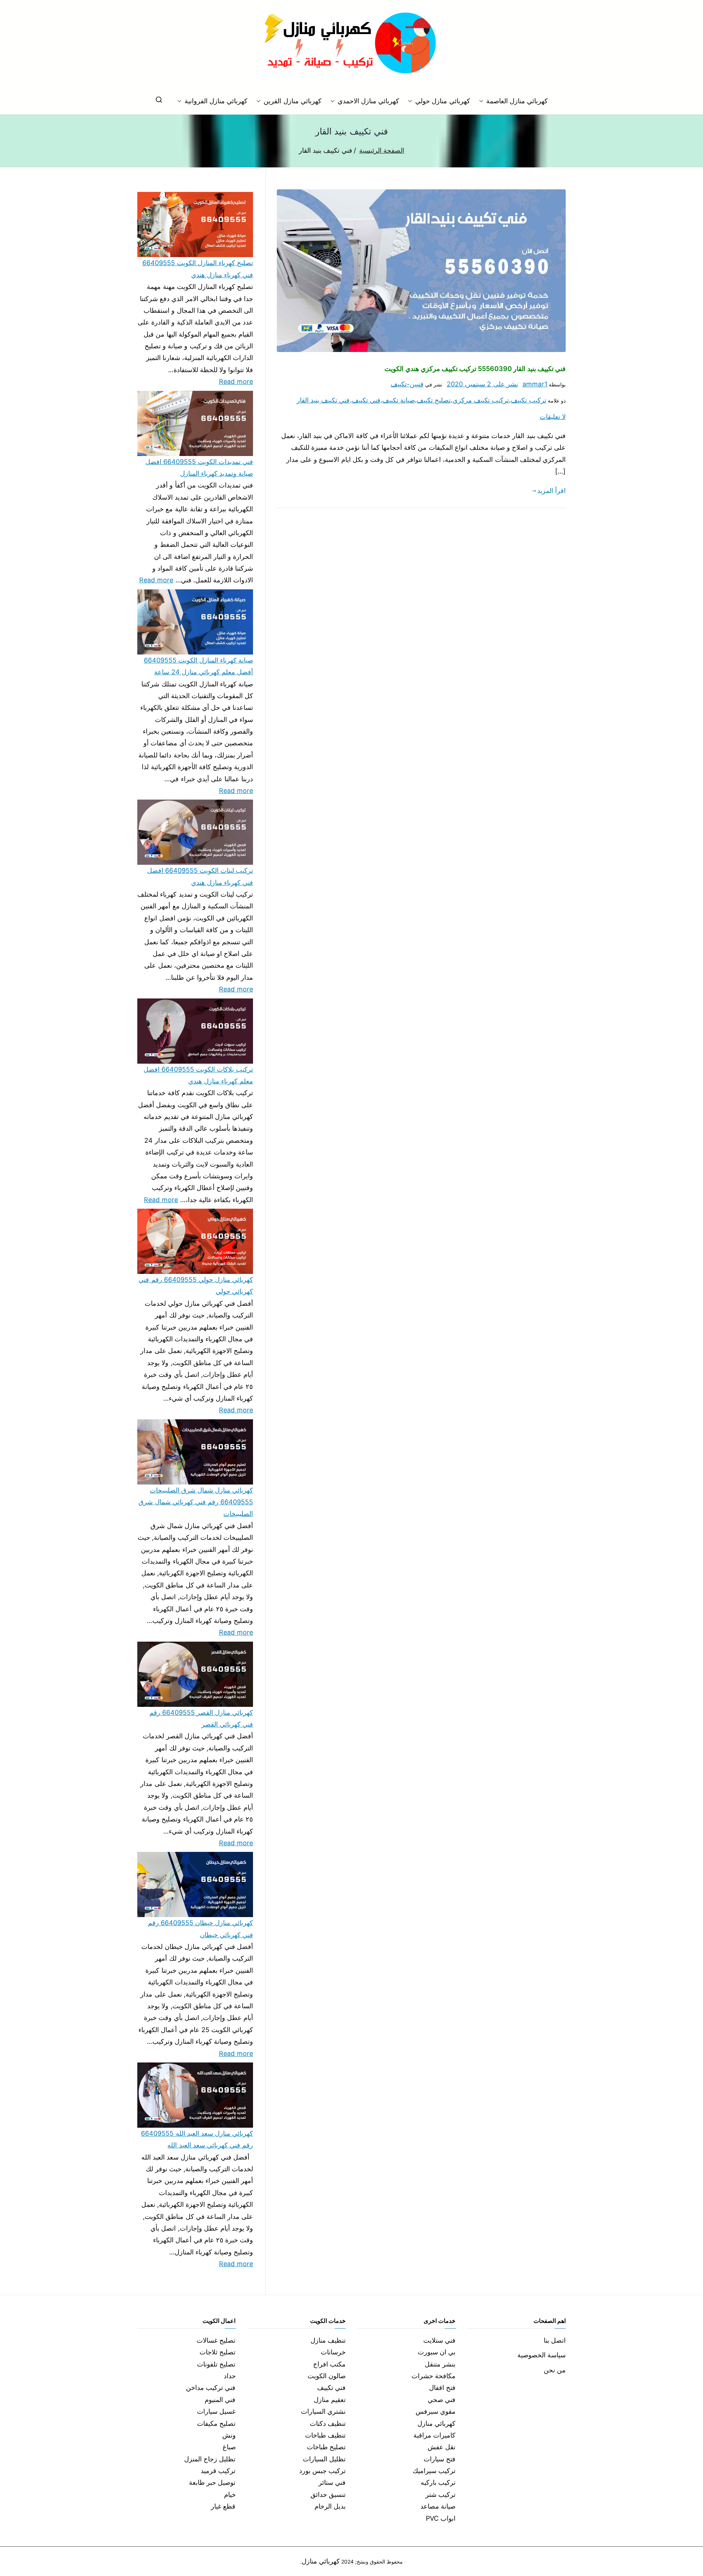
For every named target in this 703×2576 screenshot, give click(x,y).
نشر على (482, 384)
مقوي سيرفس (436, 2411)
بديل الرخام (330, 2506)
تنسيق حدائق (328, 2495)
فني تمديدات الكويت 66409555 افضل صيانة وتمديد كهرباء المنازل (199, 468)
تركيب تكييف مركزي (481, 400)
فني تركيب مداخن (211, 2388)
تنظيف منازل (328, 2340)
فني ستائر (332, 2482)
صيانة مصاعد (438, 2506)
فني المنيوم (220, 2400)
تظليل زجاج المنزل (210, 2459)
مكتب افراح (329, 2364)
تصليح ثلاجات (217, 2352)
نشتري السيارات (323, 2411)
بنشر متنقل (440, 2364)
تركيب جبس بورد (322, 2471)
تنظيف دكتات (328, 2423)
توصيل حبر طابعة (212, 2482)
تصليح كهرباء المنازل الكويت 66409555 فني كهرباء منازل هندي (198, 269)
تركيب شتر (440, 2495)
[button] (483, 101)
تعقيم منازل (330, 2400)
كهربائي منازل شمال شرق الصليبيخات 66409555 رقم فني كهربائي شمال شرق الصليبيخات (196, 1502)
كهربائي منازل (436, 2423)
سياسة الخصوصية (542, 2355)
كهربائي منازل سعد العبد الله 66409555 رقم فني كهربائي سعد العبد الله (197, 2139)
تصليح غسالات (216, 2340)
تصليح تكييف (434, 400)
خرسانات (333, 2352)
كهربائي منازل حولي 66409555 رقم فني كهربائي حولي (196, 1285)
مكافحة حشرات (434, 2376)
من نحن (555, 2370)
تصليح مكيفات (216, 2423)
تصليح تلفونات (216, 2364)
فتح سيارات (440, 2459)
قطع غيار (223, 2506)
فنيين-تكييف (407, 384)
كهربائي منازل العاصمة (517, 101)
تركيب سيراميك (434, 2471)
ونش (229, 2435)
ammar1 (535, 384)
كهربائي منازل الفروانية (216, 101)
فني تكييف (366, 400)
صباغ (229, 2447)
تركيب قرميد (218, 2471)
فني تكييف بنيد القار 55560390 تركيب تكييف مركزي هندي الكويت (475, 369)
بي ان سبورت (437, 2352)
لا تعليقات (553, 417)
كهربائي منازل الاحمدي (368, 101)
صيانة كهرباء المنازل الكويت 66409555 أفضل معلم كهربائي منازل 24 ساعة (198, 666)
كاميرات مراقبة (434, 2435)
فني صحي (442, 2400)
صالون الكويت (327, 2376)
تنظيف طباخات (325, 2435)
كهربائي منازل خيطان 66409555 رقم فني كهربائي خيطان (200, 1929)
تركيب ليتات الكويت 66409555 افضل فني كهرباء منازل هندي (200, 876)
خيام (230, 2495)
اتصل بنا (555, 2340)
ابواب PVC (441, 2518)
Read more (236, 381)
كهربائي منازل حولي (442, 101)
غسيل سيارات (216, 2411)
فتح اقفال (442, 2388)
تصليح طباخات (326, 2447)
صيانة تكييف (399, 400)
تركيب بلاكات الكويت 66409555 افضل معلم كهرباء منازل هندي (198, 1075)
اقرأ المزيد (551, 491)
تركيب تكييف (528, 400)
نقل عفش (442, 2447)
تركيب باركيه (438, 2482)
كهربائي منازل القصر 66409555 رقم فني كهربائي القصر (201, 1718)
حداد (230, 2376)
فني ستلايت (439, 2340)
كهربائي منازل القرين (292, 101)
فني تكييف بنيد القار (323, 400)
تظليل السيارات (324, 2459)
